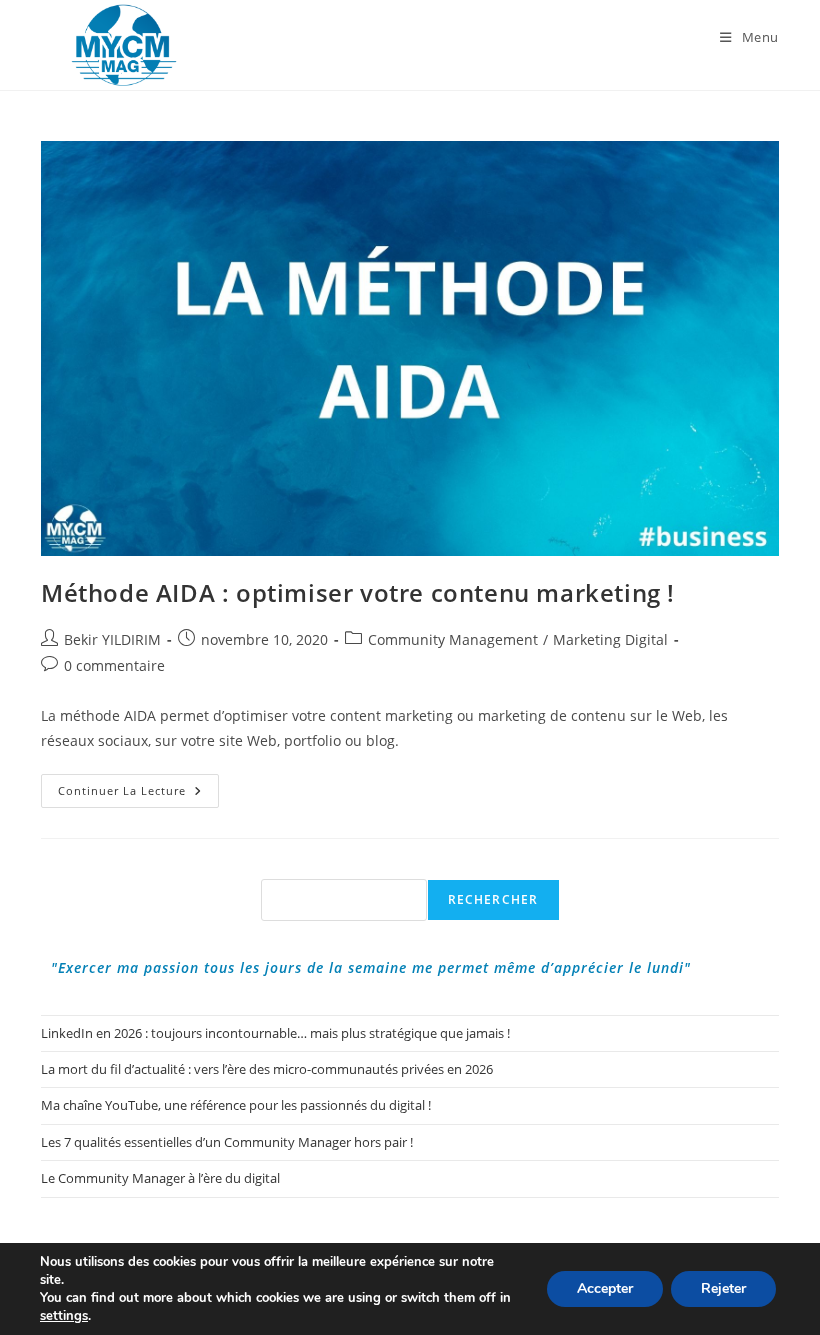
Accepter (605, 1288)
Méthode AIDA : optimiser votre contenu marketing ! (358, 592)
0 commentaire (114, 665)
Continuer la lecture (138, 794)
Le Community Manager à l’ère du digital (160, 1178)
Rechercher (493, 899)
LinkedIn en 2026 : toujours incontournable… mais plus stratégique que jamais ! (275, 1033)
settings (64, 1316)
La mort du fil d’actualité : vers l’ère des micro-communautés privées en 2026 (267, 1069)
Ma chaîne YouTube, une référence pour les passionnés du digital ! (236, 1105)
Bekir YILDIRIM (112, 639)
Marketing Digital (610, 639)
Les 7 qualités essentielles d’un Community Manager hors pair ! (227, 1142)
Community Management (453, 639)
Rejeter (723, 1288)
